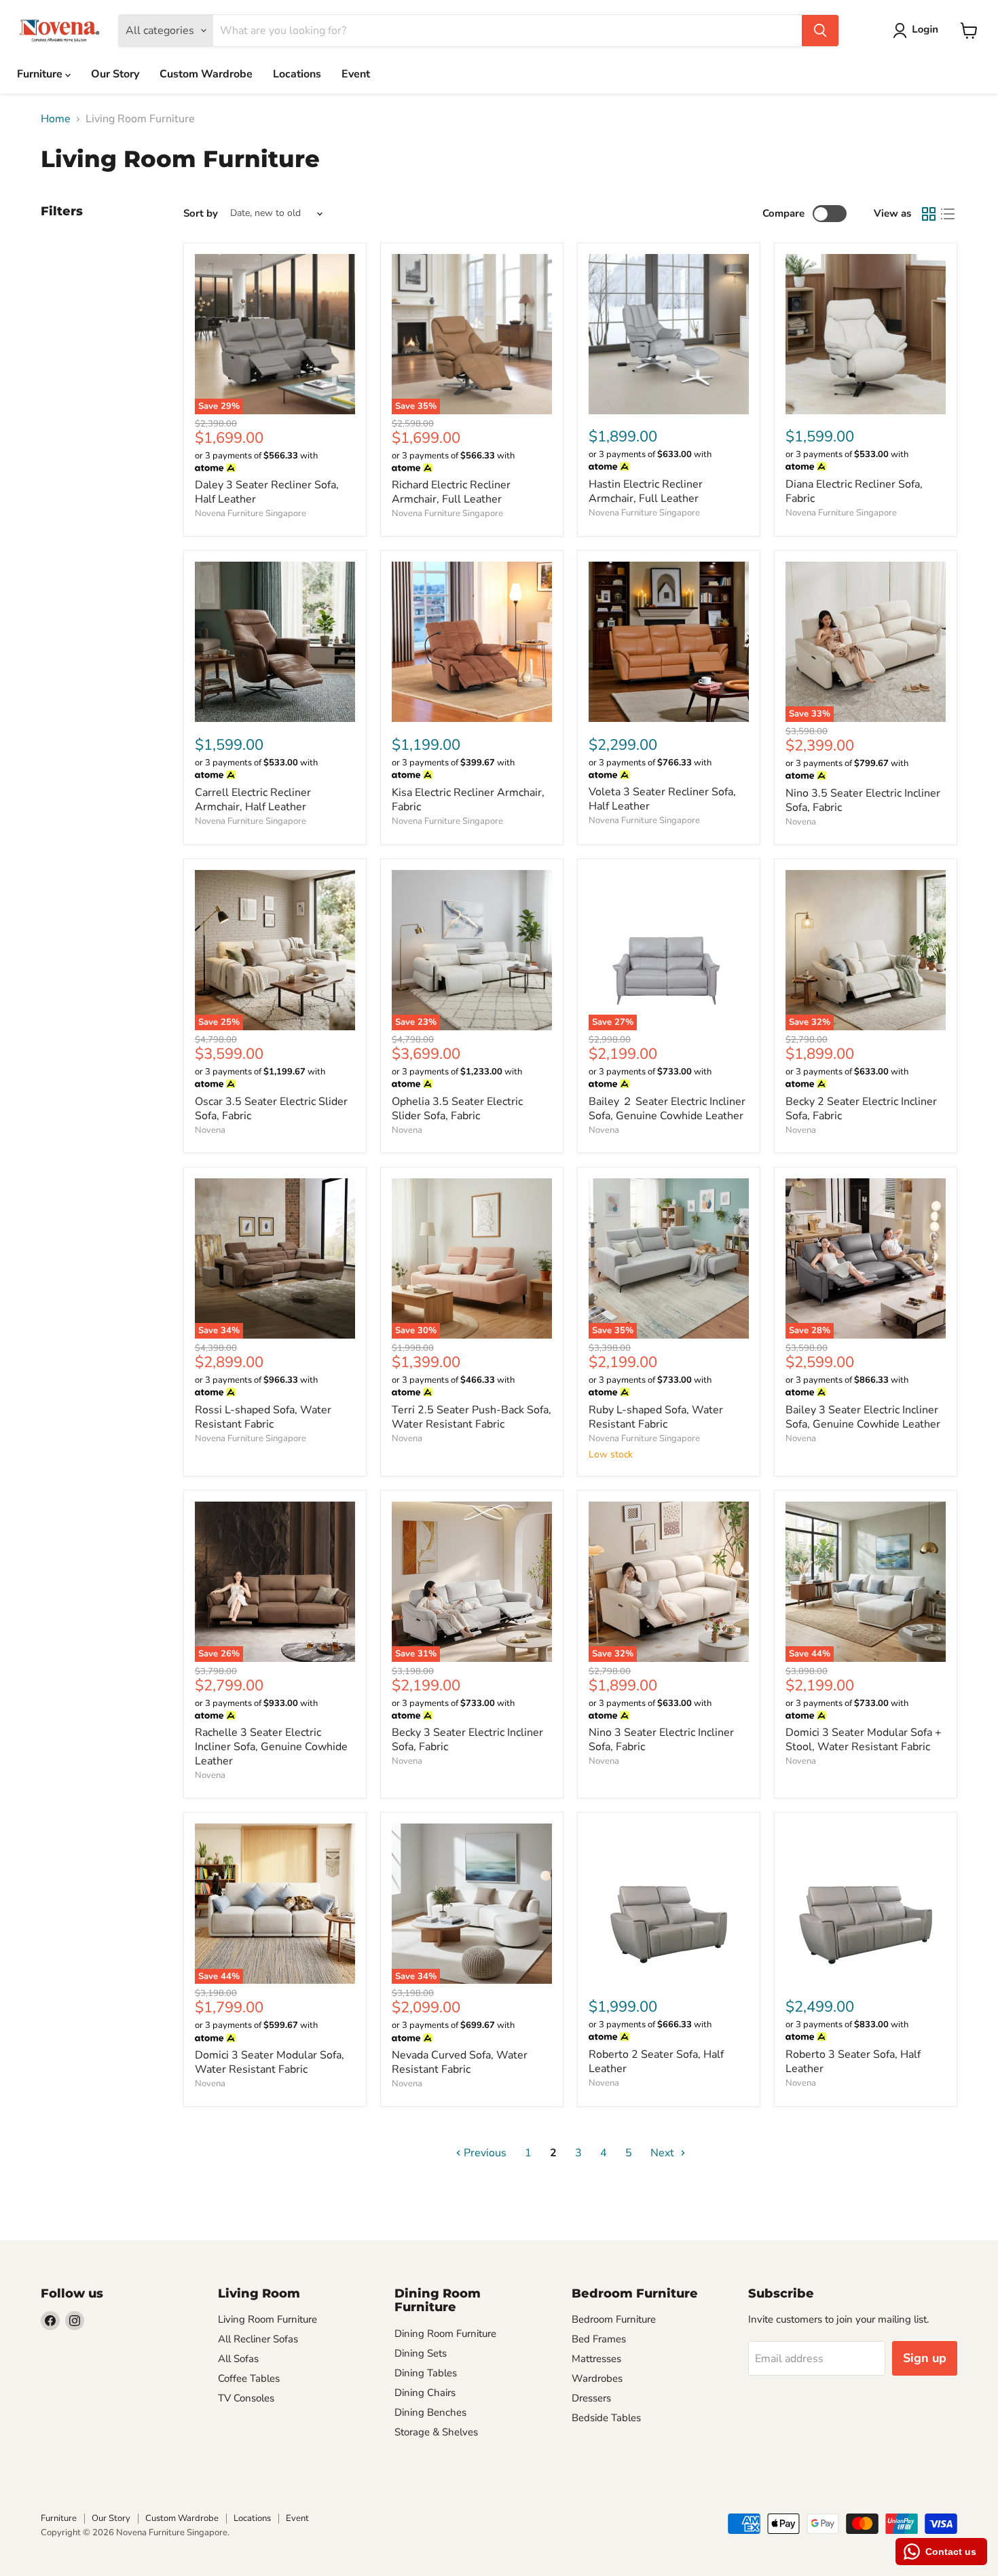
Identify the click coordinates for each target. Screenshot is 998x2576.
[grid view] (929, 214)
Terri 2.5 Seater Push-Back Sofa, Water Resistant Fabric (472, 1417)
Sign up (925, 2358)
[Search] (820, 31)
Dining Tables (426, 2373)
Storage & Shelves (436, 2432)
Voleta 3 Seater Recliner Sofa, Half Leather (662, 799)
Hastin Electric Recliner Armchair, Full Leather (646, 491)
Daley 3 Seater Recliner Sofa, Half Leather (267, 492)
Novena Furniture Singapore (251, 513)
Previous (484, 2153)
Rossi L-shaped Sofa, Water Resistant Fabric (263, 1417)
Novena (801, 822)
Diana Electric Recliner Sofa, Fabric (854, 491)
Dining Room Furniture (445, 2334)
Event (356, 74)
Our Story (115, 74)
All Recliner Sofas (258, 2339)
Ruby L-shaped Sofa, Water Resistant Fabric (656, 1417)
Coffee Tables (249, 2378)
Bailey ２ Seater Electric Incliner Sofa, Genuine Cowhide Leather (667, 1109)
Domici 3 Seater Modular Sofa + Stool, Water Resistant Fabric (864, 1740)
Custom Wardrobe (206, 74)
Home (56, 119)
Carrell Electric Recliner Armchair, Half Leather (253, 800)
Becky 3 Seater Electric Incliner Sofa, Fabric (467, 1740)
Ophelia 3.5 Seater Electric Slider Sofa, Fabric (457, 1109)
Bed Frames (599, 2339)
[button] (918, 31)
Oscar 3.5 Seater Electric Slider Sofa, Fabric (271, 1109)
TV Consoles (246, 2398)
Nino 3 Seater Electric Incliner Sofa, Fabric (661, 1740)
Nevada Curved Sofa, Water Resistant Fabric (460, 2062)
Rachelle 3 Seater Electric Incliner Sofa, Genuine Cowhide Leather (271, 1747)
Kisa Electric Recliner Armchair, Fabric (468, 800)
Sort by (201, 214)
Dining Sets (421, 2353)
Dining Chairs (425, 2393)
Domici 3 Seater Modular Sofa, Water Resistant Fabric (270, 2062)
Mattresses (596, 2359)
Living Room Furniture (267, 2319)
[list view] (948, 214)
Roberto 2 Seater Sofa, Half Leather (656, 2062)
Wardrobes (597, 2378)
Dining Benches (430, 2412)
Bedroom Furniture (614, 2319)
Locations (297, 74)
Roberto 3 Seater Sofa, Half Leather (853, 2062)
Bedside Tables (606, 2418)
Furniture (41, 74)
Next (664, 2153)
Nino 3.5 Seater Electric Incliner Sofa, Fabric (863, 800)
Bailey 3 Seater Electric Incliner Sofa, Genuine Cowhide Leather (863, 1417)
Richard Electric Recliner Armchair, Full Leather (451, 492)
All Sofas (238, 2359)
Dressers (591, 2398)
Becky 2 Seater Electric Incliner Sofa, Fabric (861, 1109)
